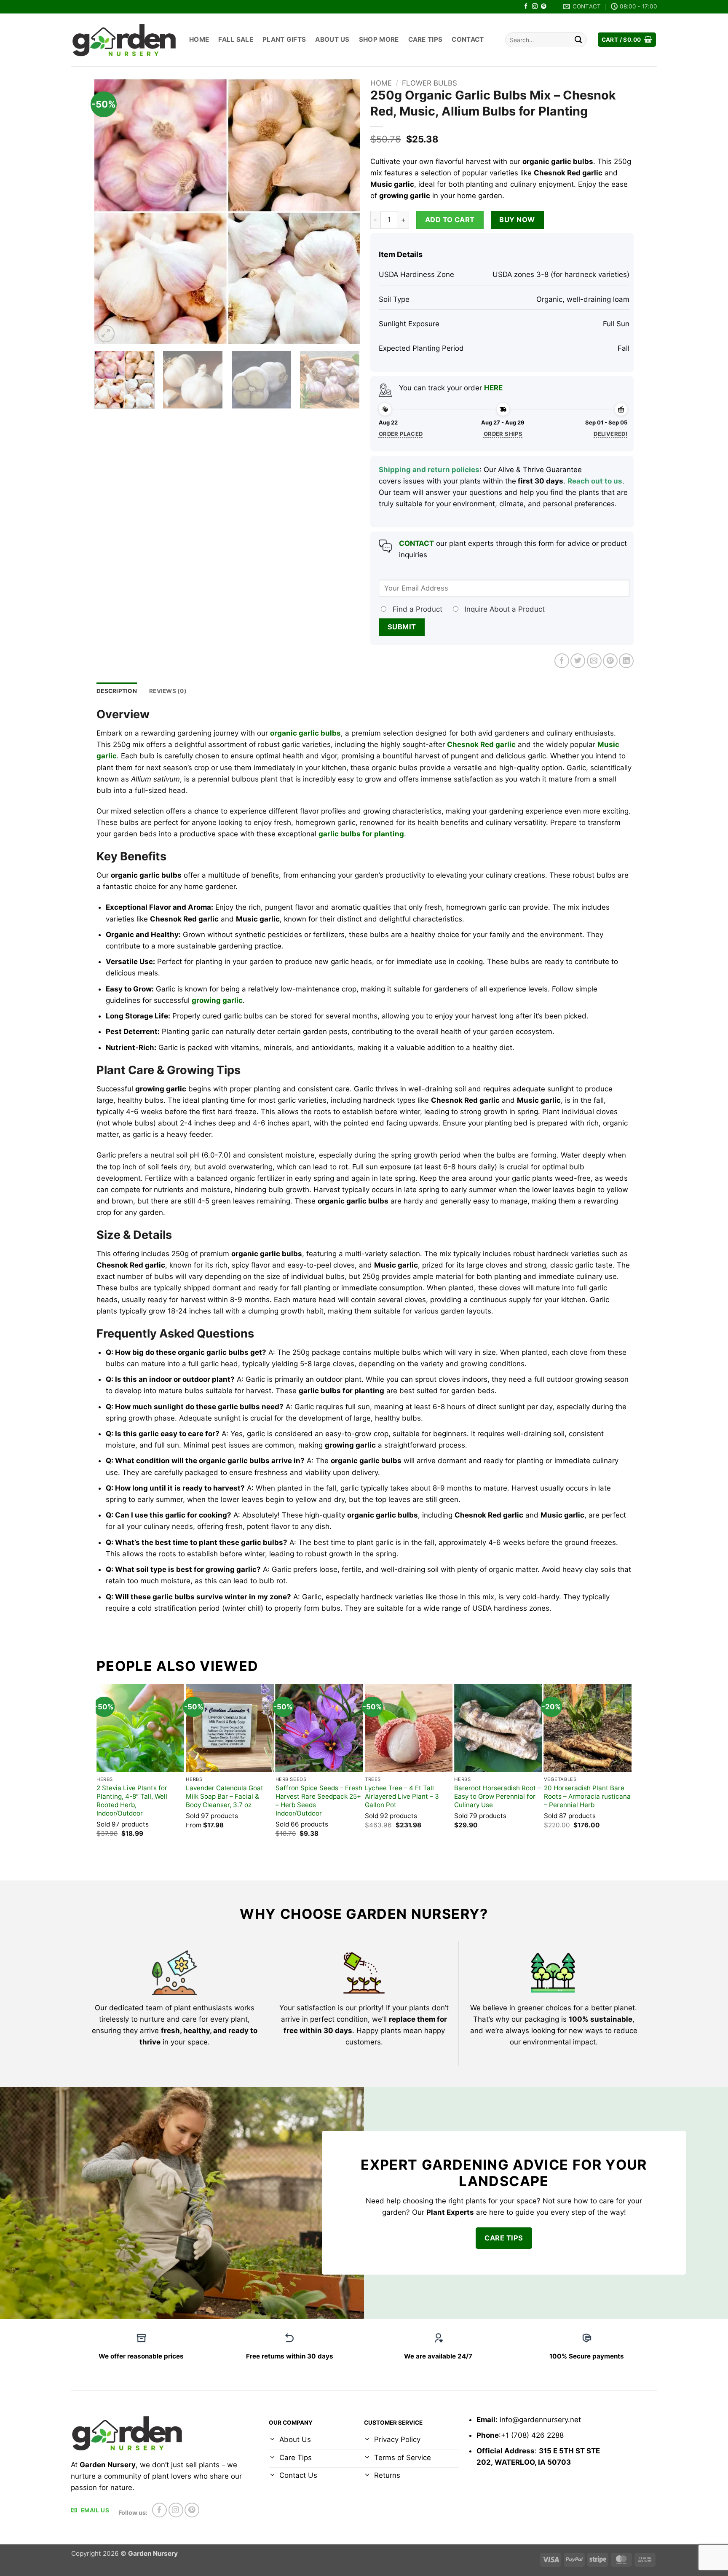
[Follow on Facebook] (526, 7)
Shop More (379, 39)
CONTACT (416, 543)
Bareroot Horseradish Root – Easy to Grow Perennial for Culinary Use (498, 1796)
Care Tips (426, 39)
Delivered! (610, 434)
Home (199, 39)
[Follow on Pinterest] (544, 7)
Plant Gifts (284, 39)
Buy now (517, 220)
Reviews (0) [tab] (168, 691)
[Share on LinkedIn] (626, 661)
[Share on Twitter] (578, 661)
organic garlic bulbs (305, 733)
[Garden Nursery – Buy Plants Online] (124, 40)
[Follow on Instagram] (535, 7)
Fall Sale (236, 39)
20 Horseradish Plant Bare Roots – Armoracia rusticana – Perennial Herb (587, 1796)
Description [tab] (117, 691)
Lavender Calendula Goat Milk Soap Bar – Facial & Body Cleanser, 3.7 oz (225, 1796)
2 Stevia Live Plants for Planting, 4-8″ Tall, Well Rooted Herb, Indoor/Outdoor (132, 1801)
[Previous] (110, 212)
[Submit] (578, 40)
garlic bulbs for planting (361, 834)
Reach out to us (595, 481)
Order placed (401, 434)
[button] (627, 40)
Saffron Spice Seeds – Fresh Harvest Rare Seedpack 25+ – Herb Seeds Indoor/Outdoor (319, 1801)
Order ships (503, 434)
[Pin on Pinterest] (610, 661)
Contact (468, 39)
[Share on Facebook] (562, 661)
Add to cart (450, 220)
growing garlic (217, 1000)
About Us (332, 39)
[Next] (344, 212)
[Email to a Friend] (594, 661)
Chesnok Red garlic (481, 744)
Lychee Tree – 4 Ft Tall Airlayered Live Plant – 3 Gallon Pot (402, 1796)
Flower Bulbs (430, 83)
